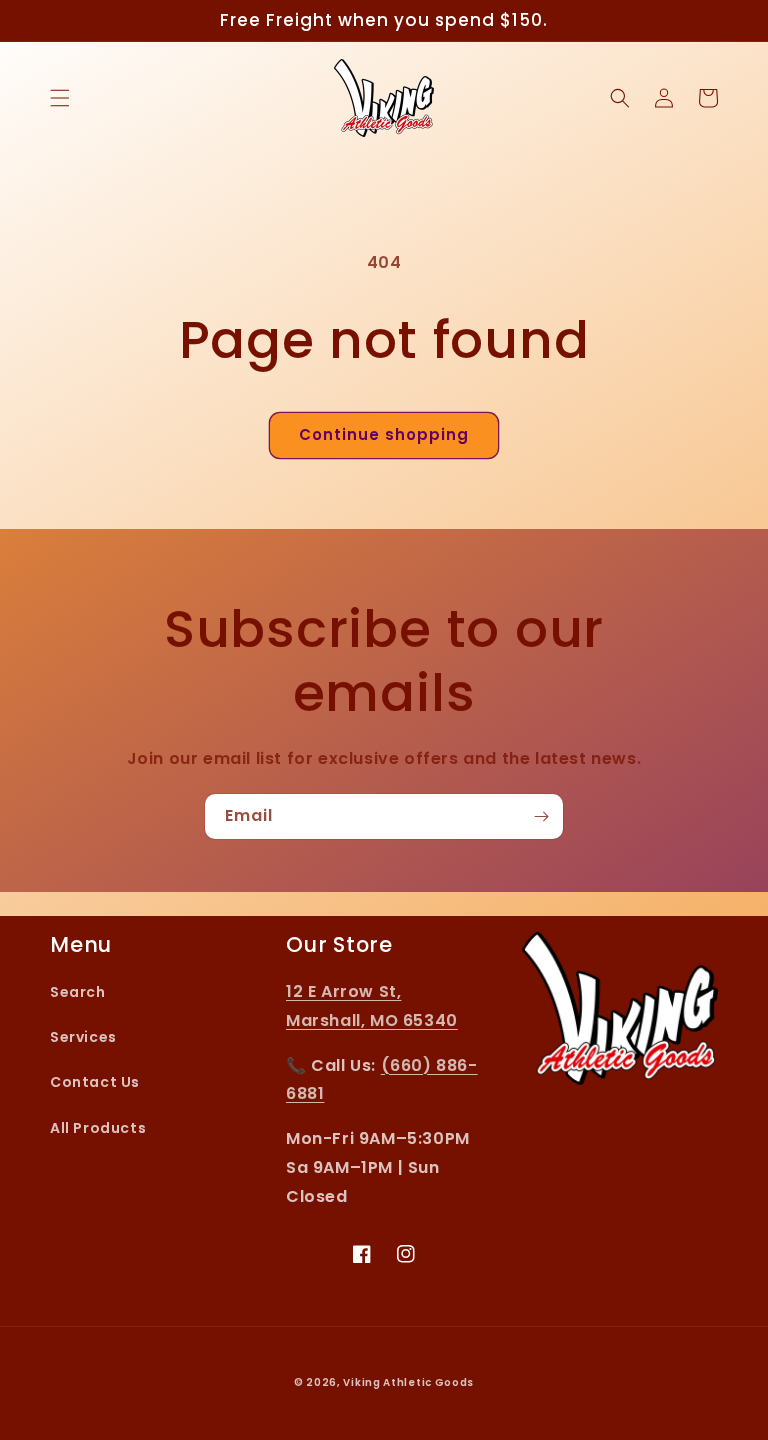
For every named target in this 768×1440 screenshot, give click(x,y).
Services (83, 1037)
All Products (98, 1128)
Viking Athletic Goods (408, 1382)
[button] (60, 98)
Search (78, 992)
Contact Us (95, 1082)
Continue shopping (384, 434)
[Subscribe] (541, 816)
